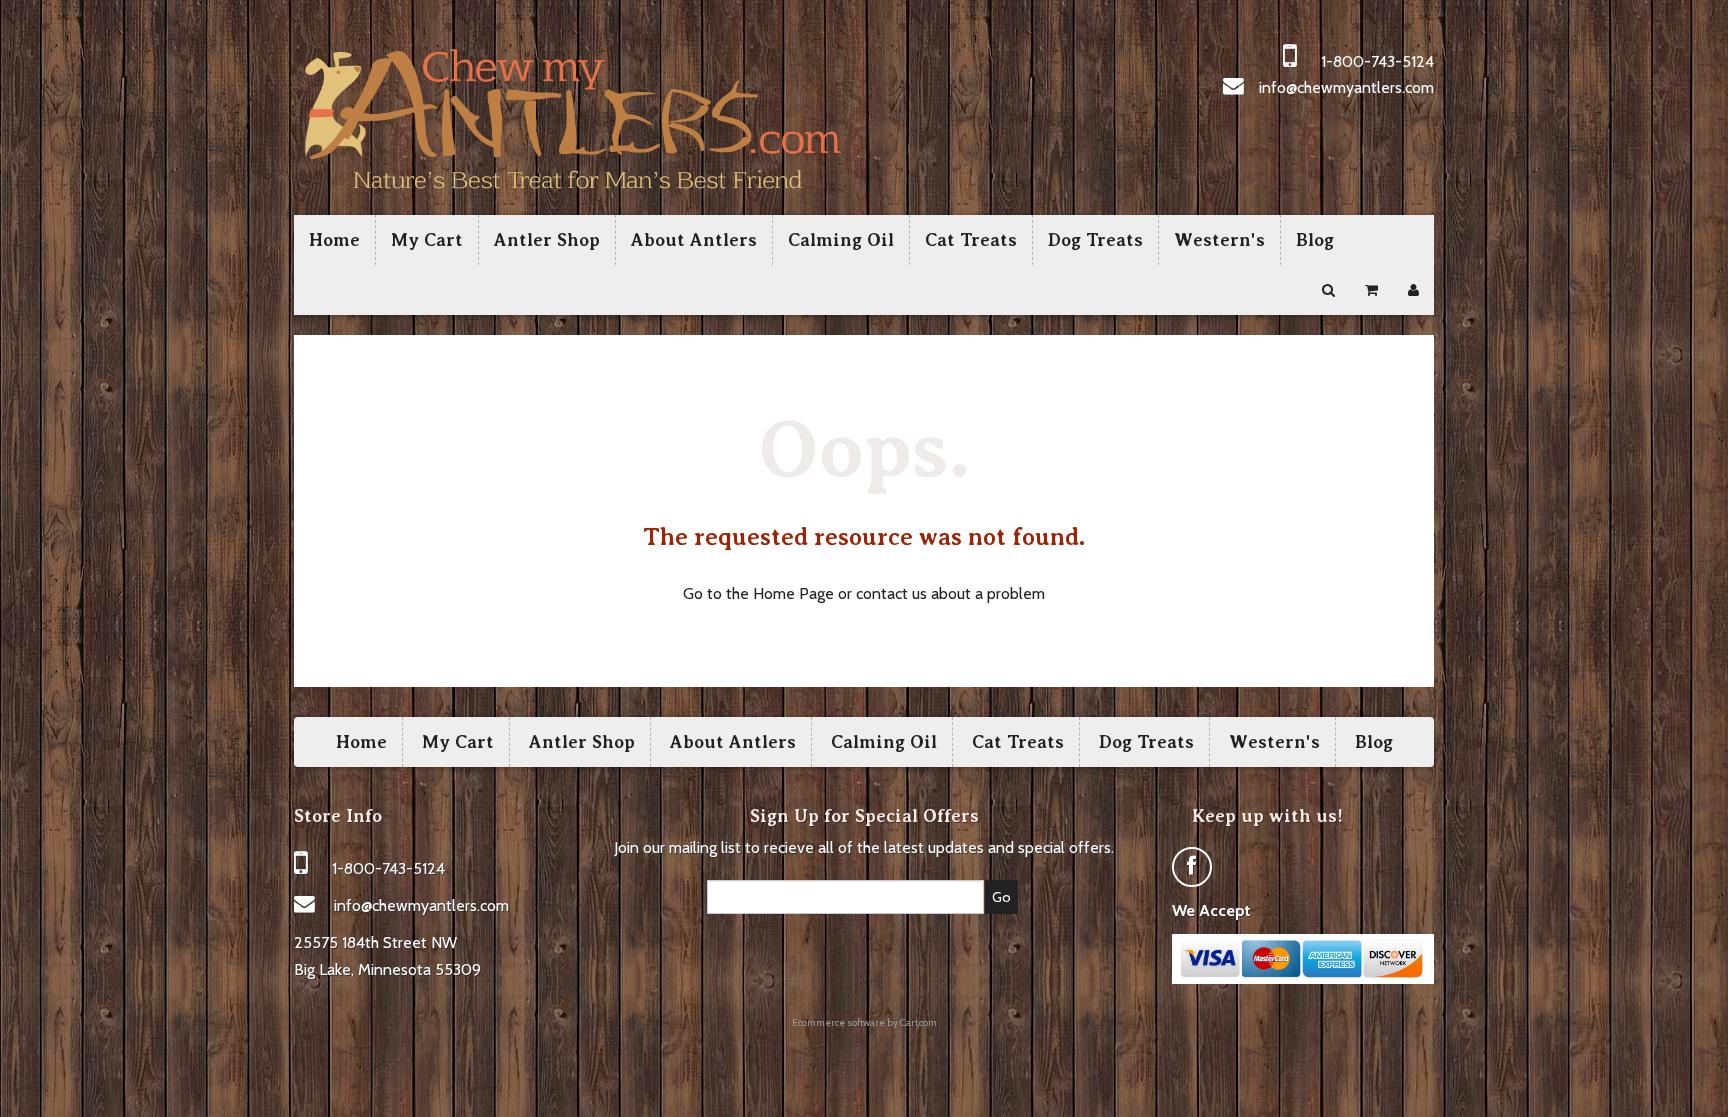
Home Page (793, 593)
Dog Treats (1095, 240)
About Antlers (694, 240)
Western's (1219, 240)
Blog (1315, 240)
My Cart (427, 240)
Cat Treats (971, 240)
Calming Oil (841, 240)
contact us (891, 593)
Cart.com (918, 1022)
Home (334, 240)
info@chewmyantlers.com (1346, 87)
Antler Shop (547, 240)
